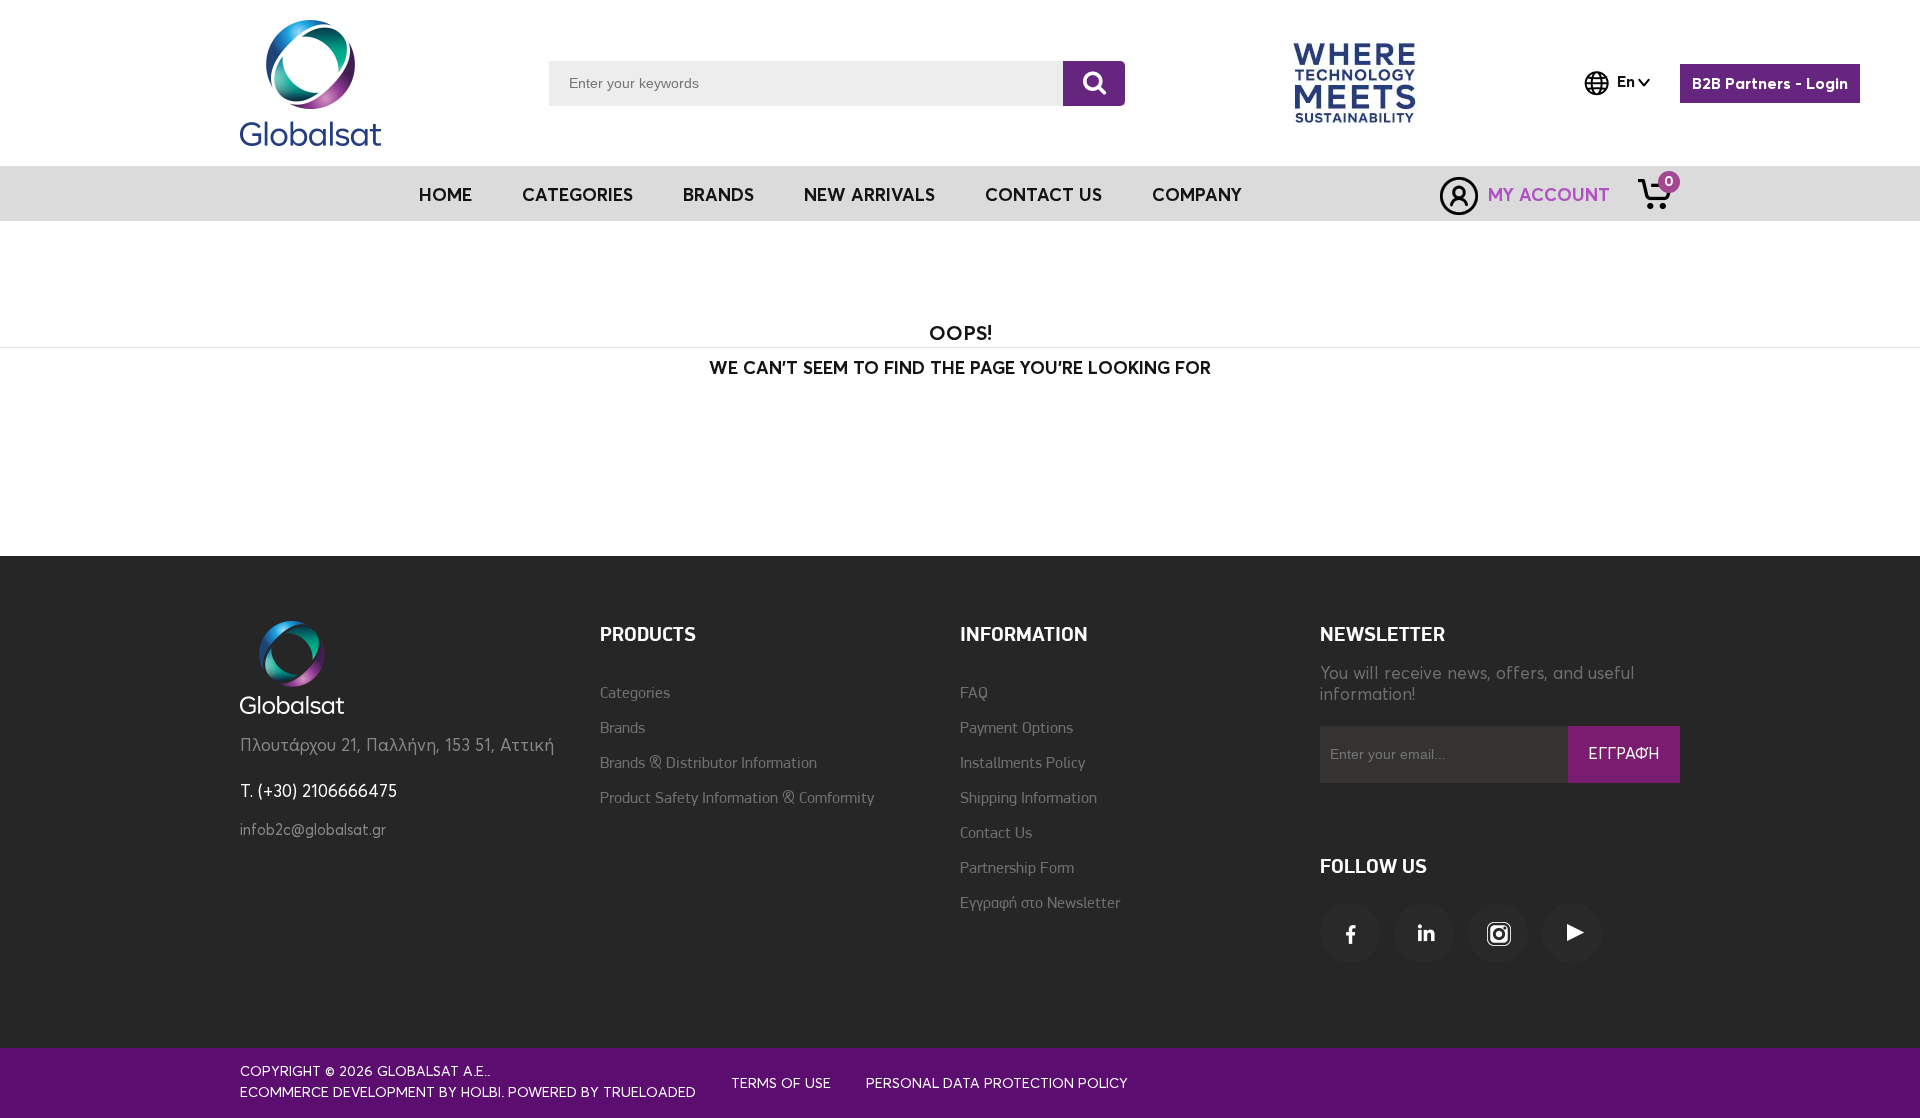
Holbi (481, 1093)
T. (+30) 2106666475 (318, 792)
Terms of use (781, 1084)
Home (445, 196)
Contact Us (1043, 196)
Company (1197, 196)
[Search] (1094, 83)
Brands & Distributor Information (708, 764)
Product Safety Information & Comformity (737, 799)
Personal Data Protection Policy (997, 1084)
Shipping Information (1028, 799)
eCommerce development (337, 1093)
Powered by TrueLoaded (602, 1093)
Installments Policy (1022, 764)
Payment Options (1016, 729)
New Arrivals (869, 196)
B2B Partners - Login (1770, 84)
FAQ (974, 694)
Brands (718, 196)
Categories (635, 694)
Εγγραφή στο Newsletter (1040, 904)
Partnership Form (1017, 869)
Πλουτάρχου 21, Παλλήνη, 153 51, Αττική (397, 746)
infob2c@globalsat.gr (313, 830)
